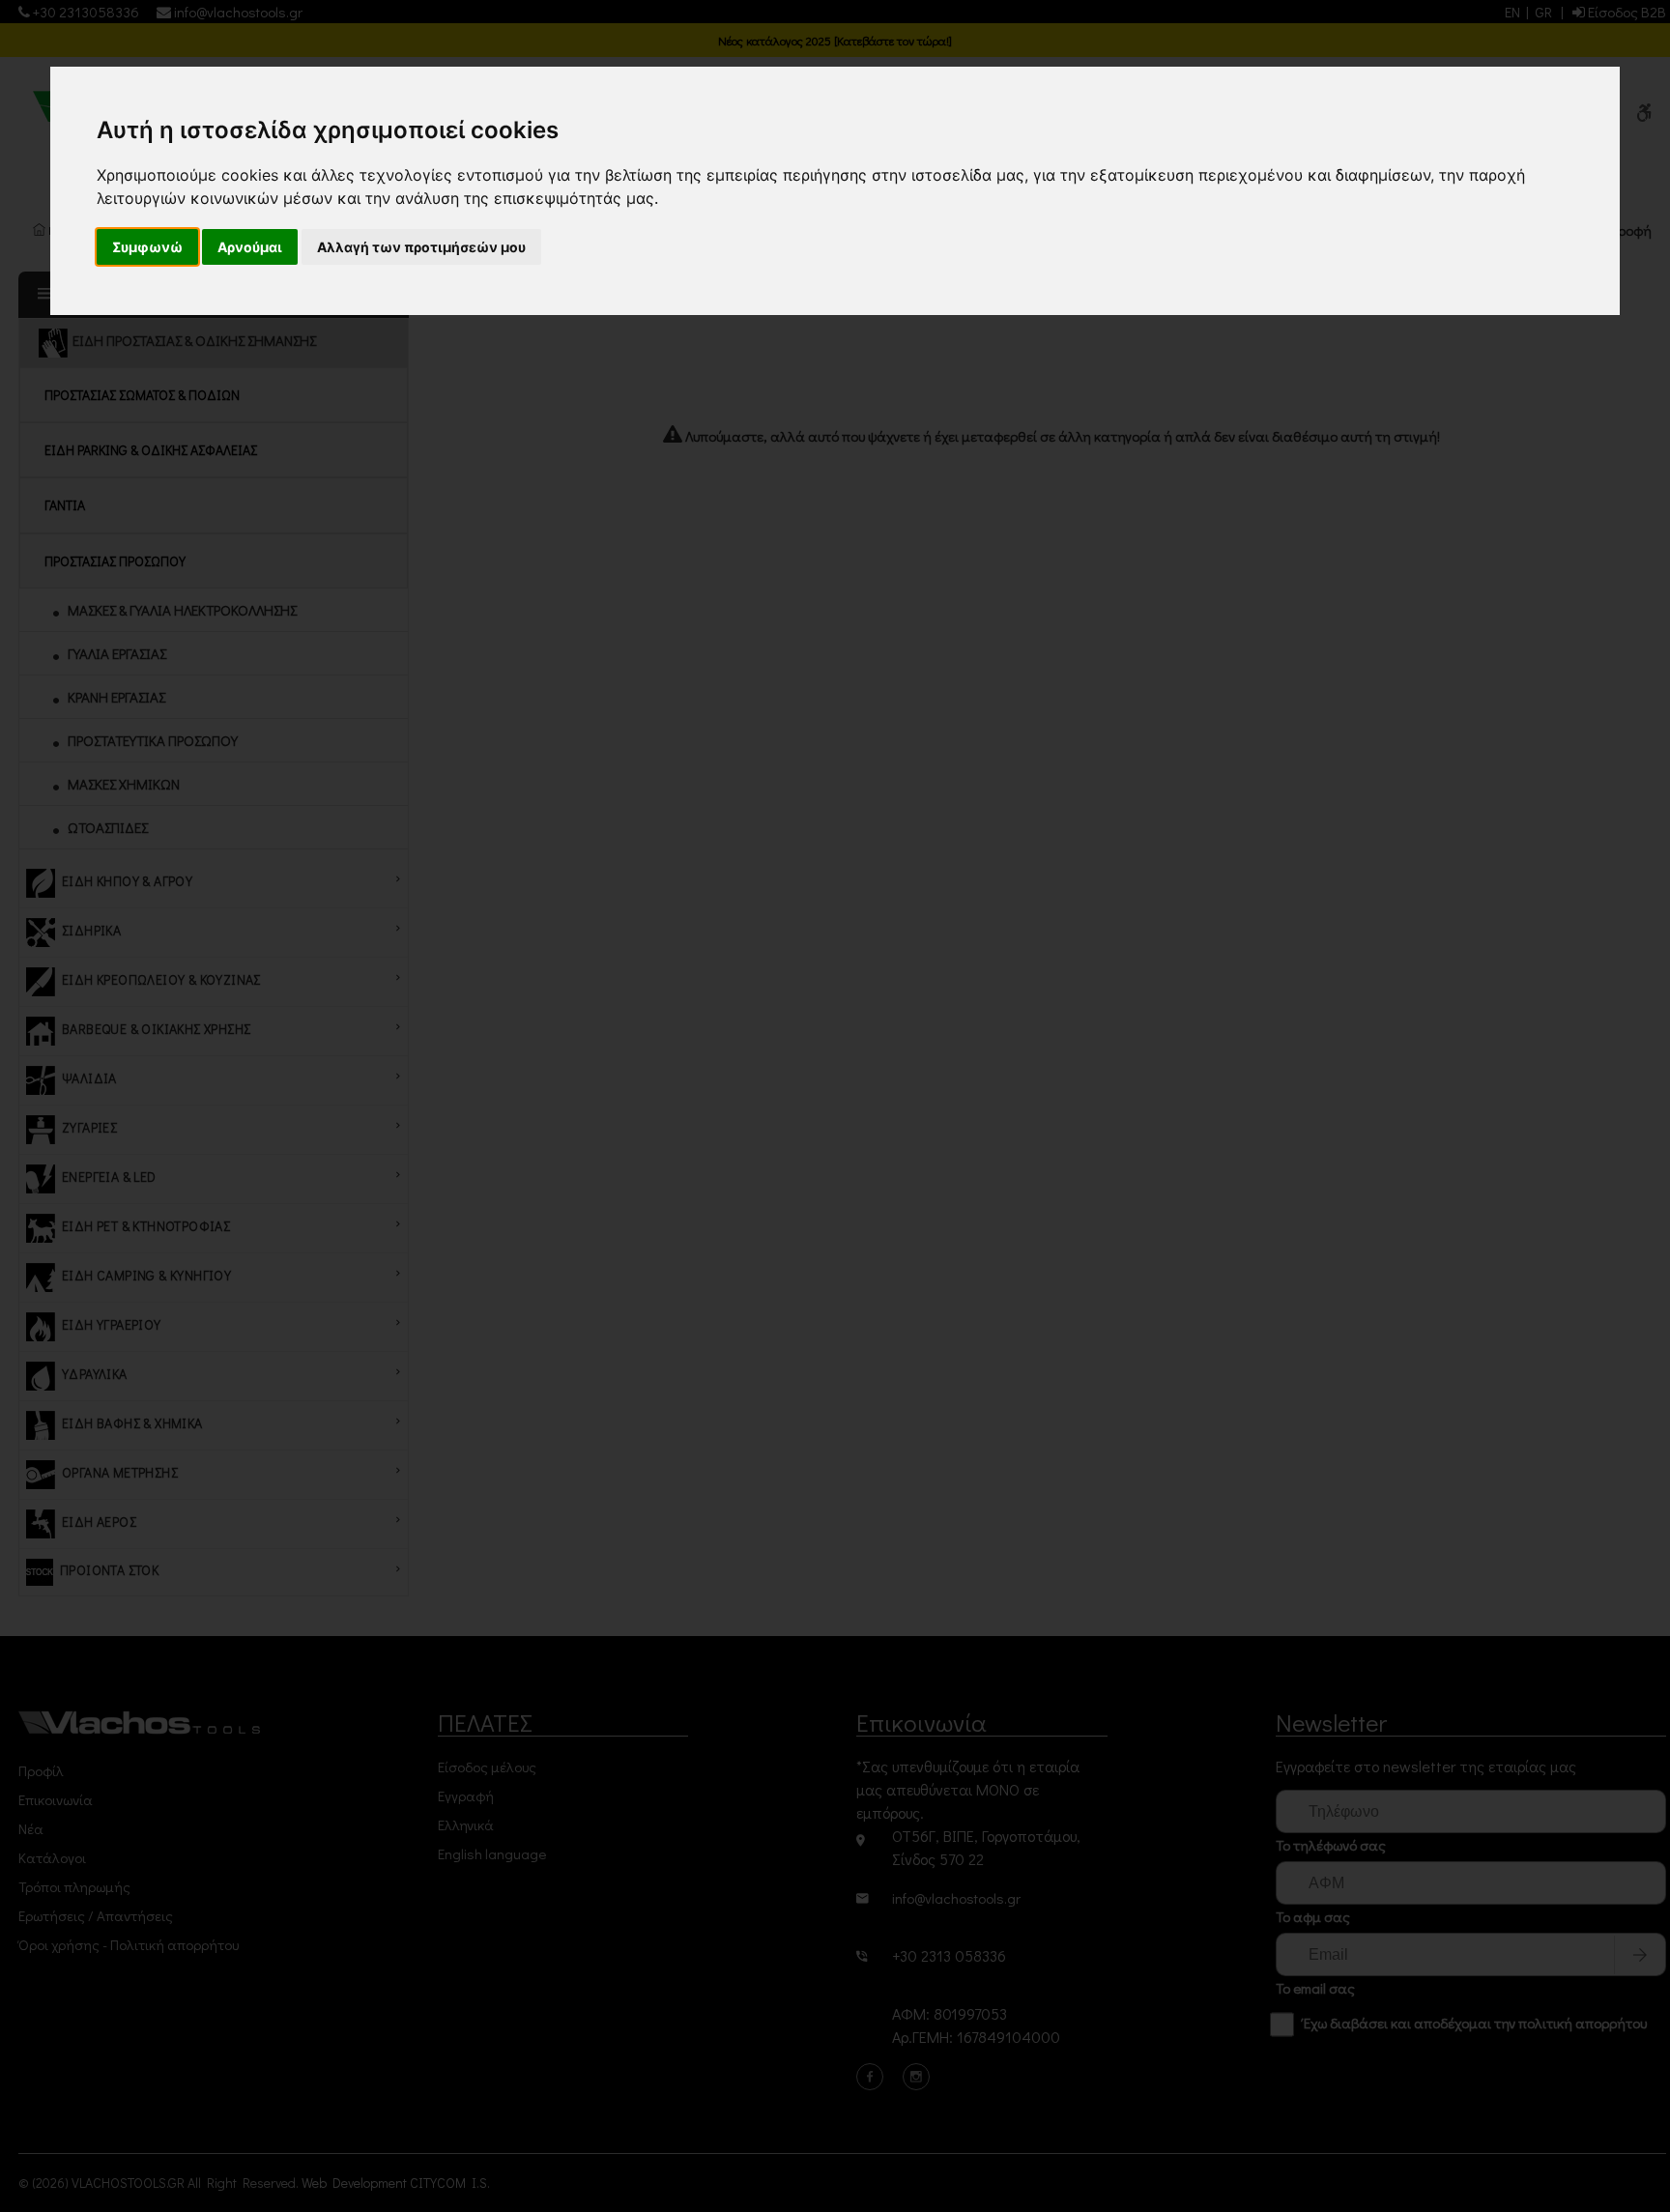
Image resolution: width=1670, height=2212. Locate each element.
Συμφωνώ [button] (147, 247)
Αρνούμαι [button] (250, 247)
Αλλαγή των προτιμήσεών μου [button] (421, 247)
